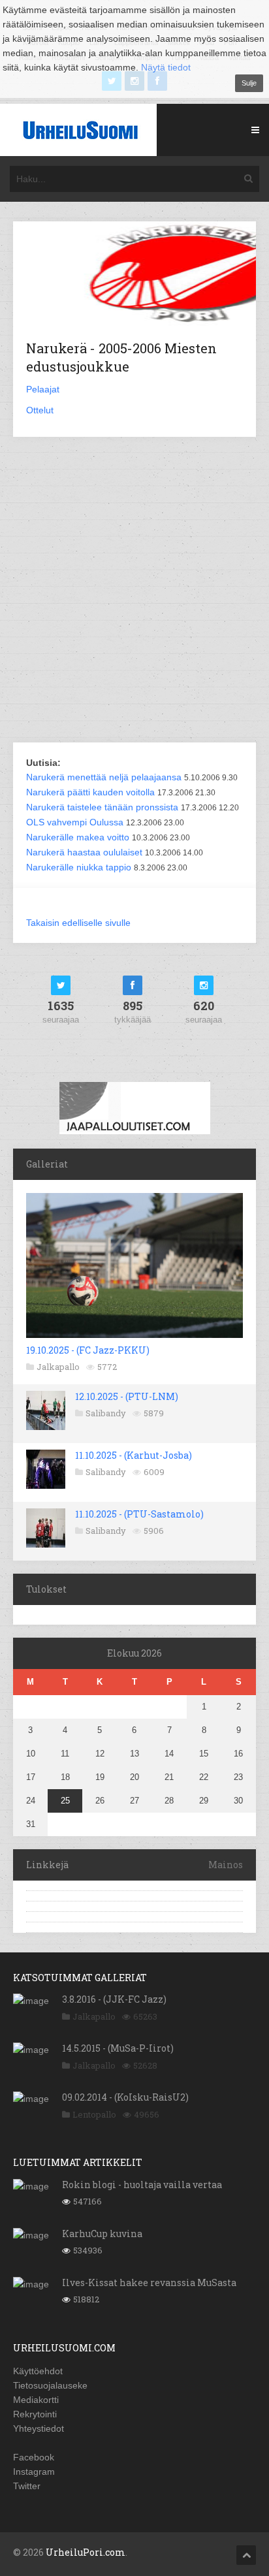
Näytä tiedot (166, 67)
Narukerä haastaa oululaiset (84, 852)
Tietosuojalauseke (50, 2385)
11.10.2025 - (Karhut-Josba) (134, 1455)
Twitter (27, 2486)
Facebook (34, 2457)
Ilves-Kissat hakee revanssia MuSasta (149, 2282)
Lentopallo (94, 2114)
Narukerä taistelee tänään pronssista (102, 807)
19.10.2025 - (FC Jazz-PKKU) (88, 1350)
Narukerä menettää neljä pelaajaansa (104, 777)
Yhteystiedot (39, 2428)
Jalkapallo (58, 1367)
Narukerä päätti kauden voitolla (90, 792)
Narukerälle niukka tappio (79, 867)
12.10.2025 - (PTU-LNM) (127, 1396)
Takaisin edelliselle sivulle (78, 923)
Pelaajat (43, 389)
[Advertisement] (134, 591)
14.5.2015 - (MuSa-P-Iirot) (118, 2048)
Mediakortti (36, 2400)
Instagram (34, 2472)
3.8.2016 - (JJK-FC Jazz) (114, 1999)
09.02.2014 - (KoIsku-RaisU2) (125, 2097)
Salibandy (106, 1413)
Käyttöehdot (38, 2371)
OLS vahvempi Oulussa (75, 822)
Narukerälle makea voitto (78, 837)
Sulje (249, 83)
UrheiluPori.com (86, 2552)
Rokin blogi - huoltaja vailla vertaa (142, 2185)
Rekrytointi (35, 2414)
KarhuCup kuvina (102, 2234)
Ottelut (40, 410)
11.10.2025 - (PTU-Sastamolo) (139, 1514)
